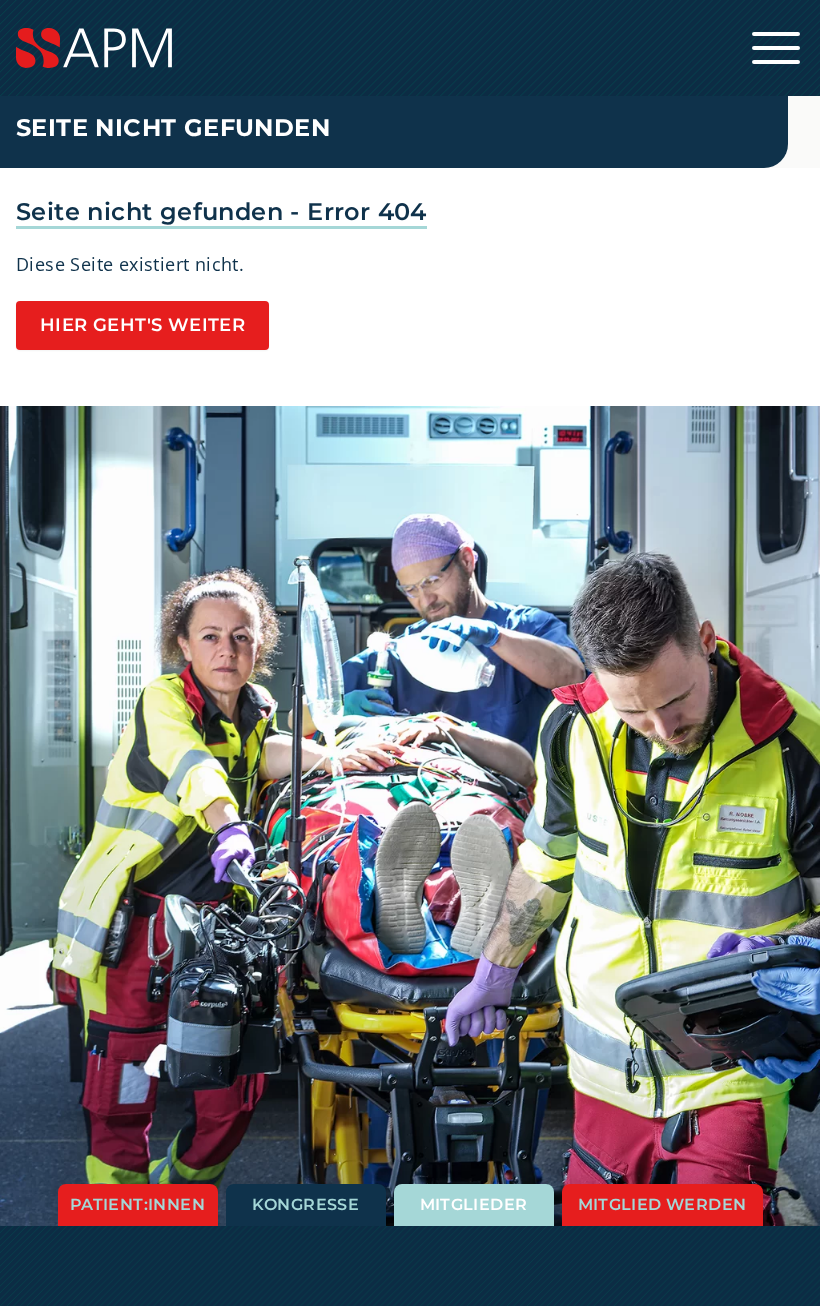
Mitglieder (474, 1204)
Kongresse (306, 1204)
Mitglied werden (662, 1204)
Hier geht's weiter (142, 325)
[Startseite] (410, 48)
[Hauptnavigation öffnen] (776, 48)
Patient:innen (137, 1204)
